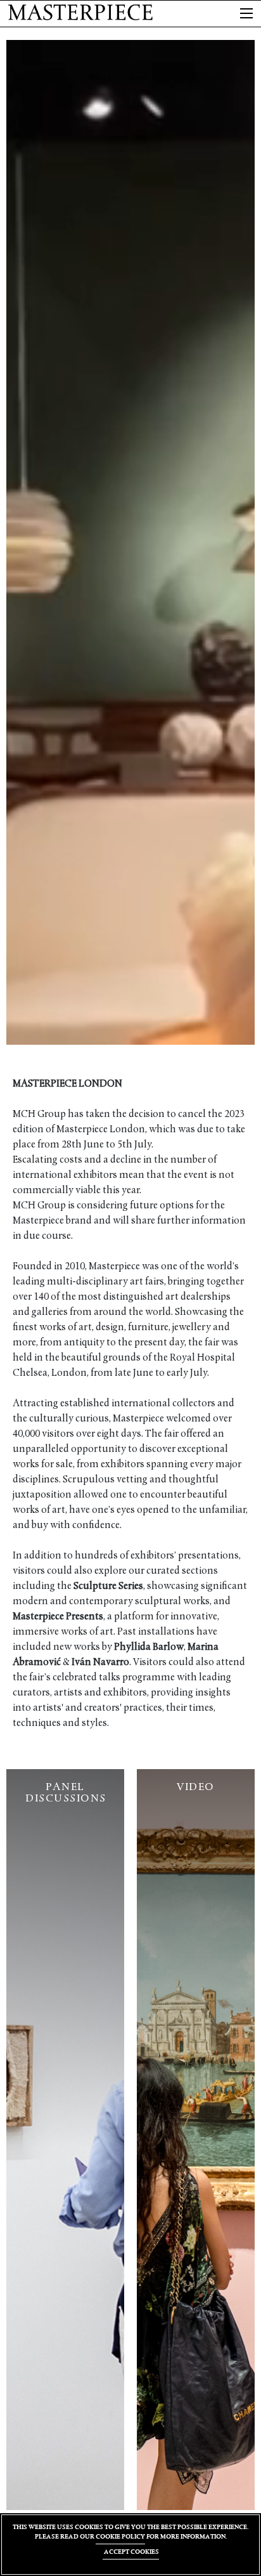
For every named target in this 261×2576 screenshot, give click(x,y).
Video (196, 1787)
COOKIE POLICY (120, 2536)
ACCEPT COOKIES (131, 2552)
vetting (132, 1480)
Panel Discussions (66, 1793)
